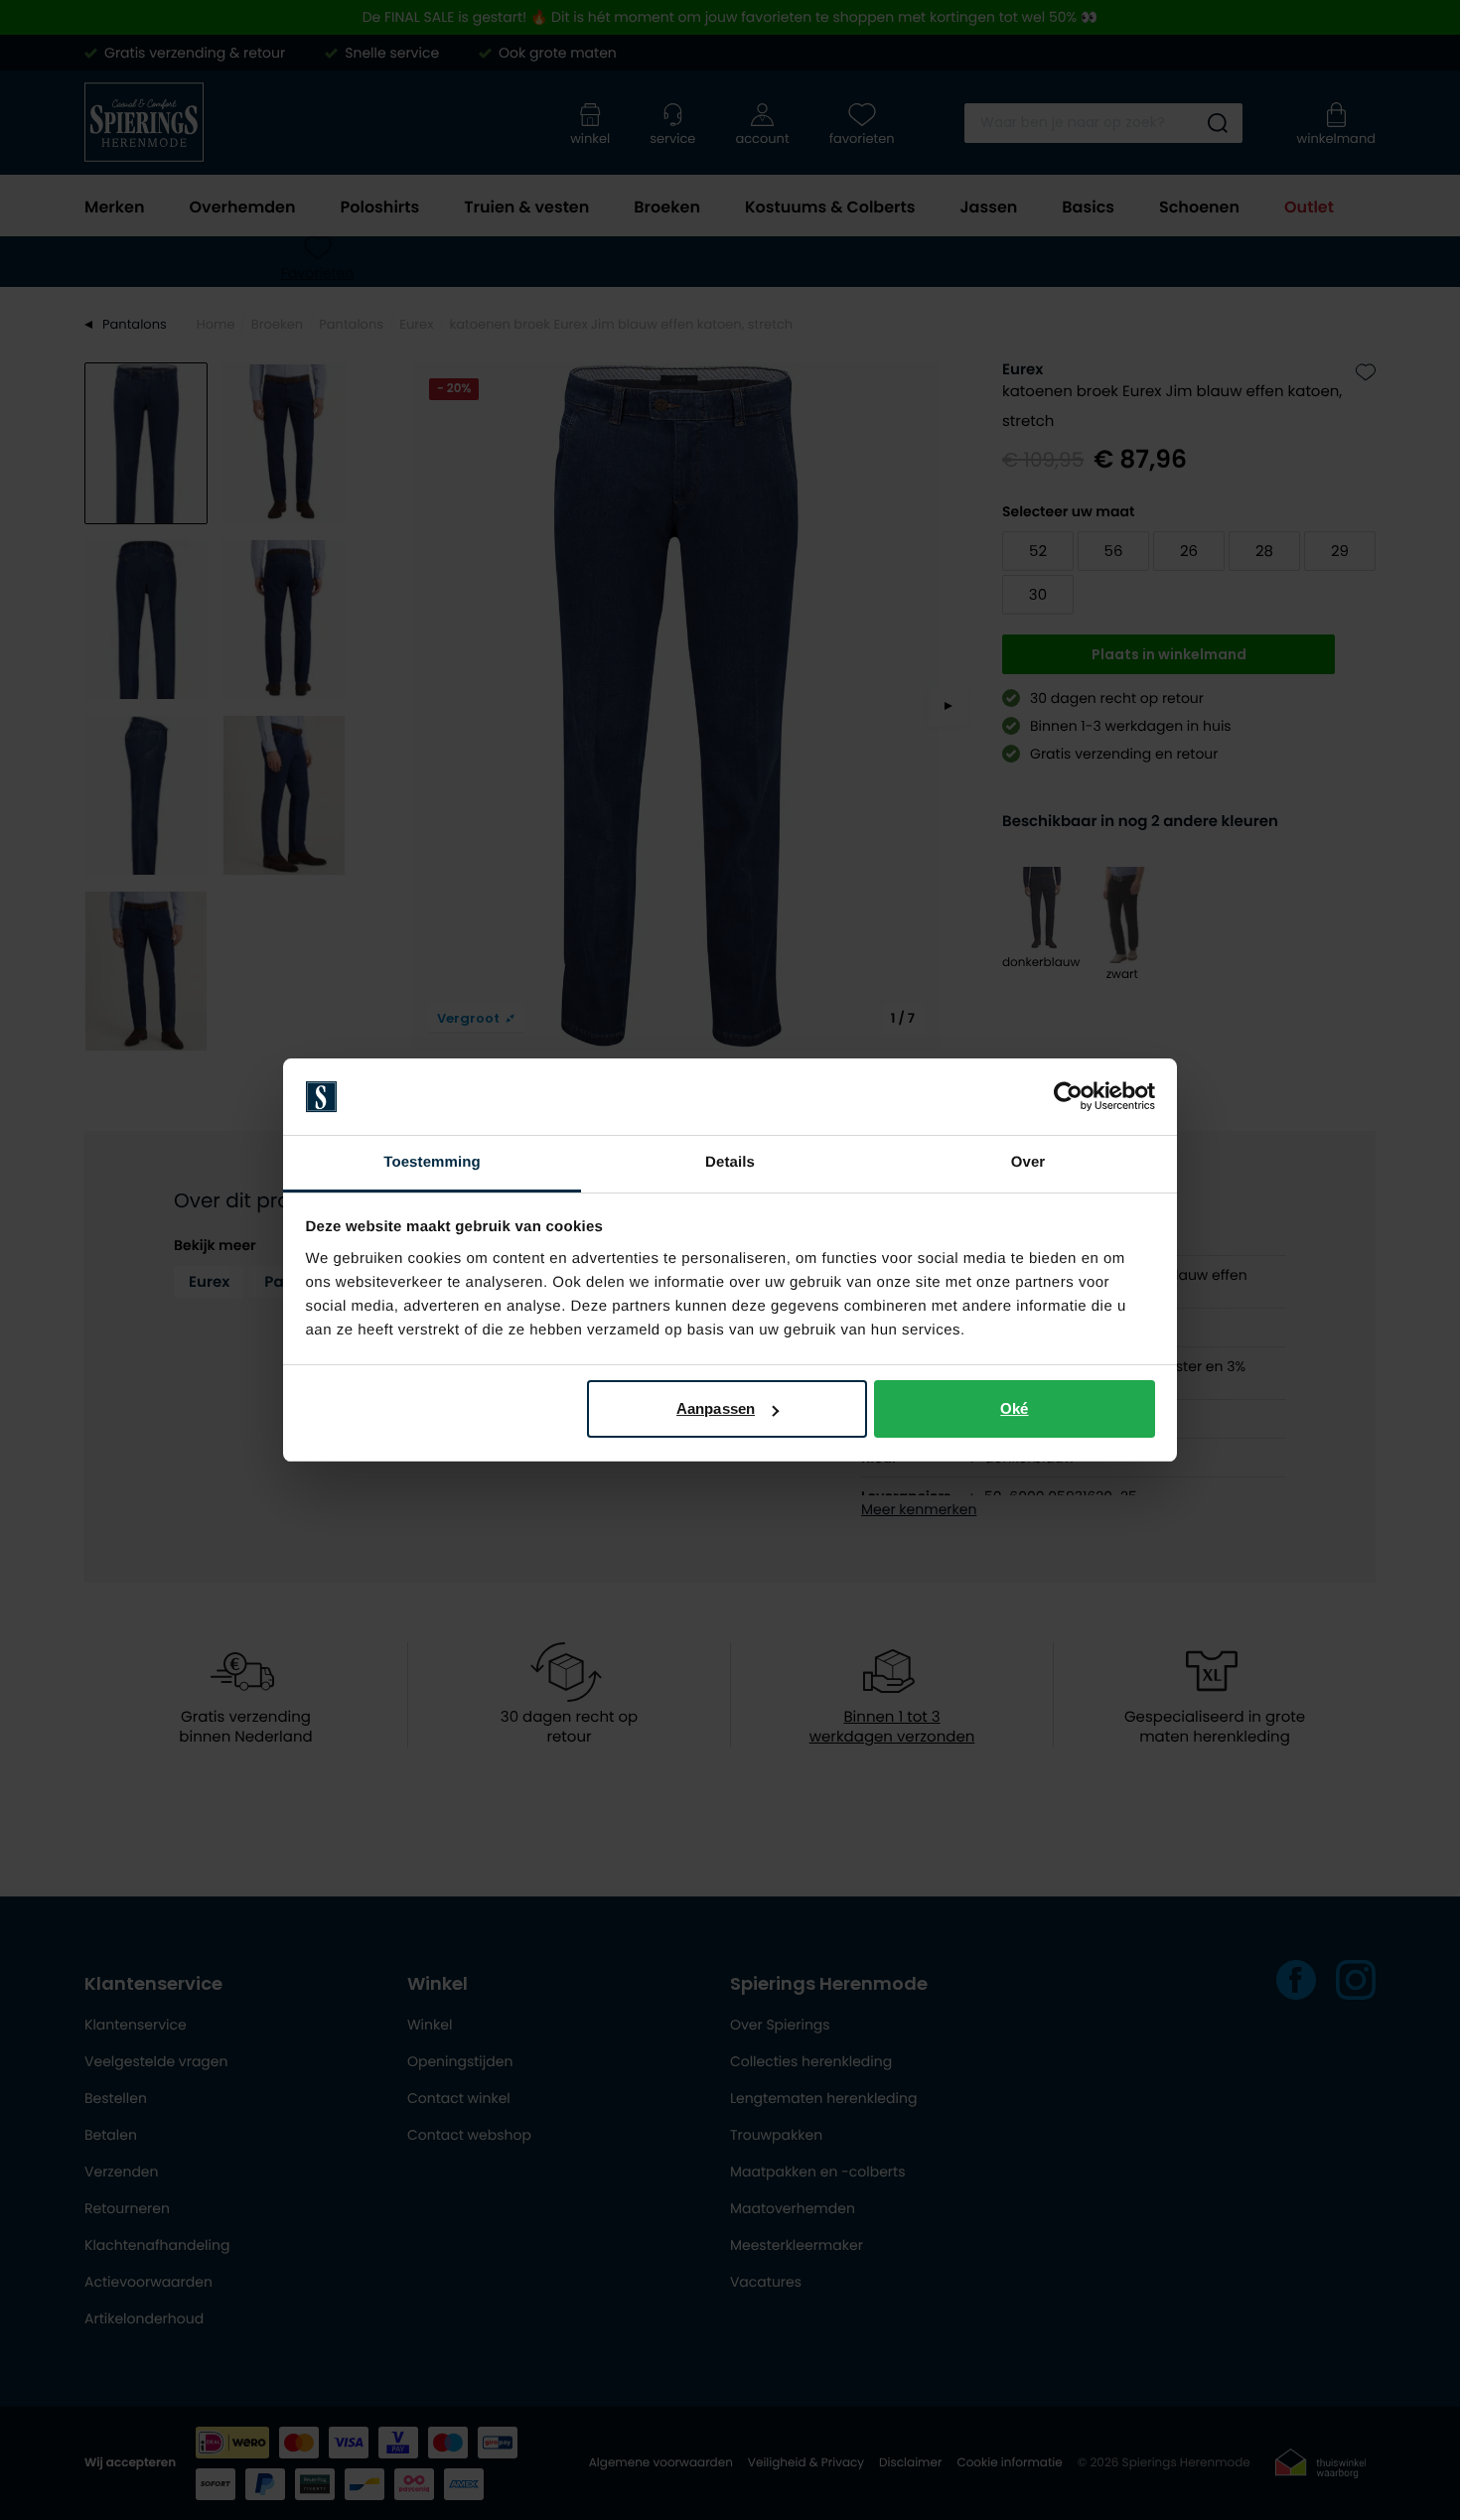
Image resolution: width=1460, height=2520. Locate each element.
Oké (1014, 1408)
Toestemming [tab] (432, 1162)
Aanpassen (716, 1408)
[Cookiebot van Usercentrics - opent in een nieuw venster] (1068, 1097)
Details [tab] (730, 1162)
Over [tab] (1028, 1162)
